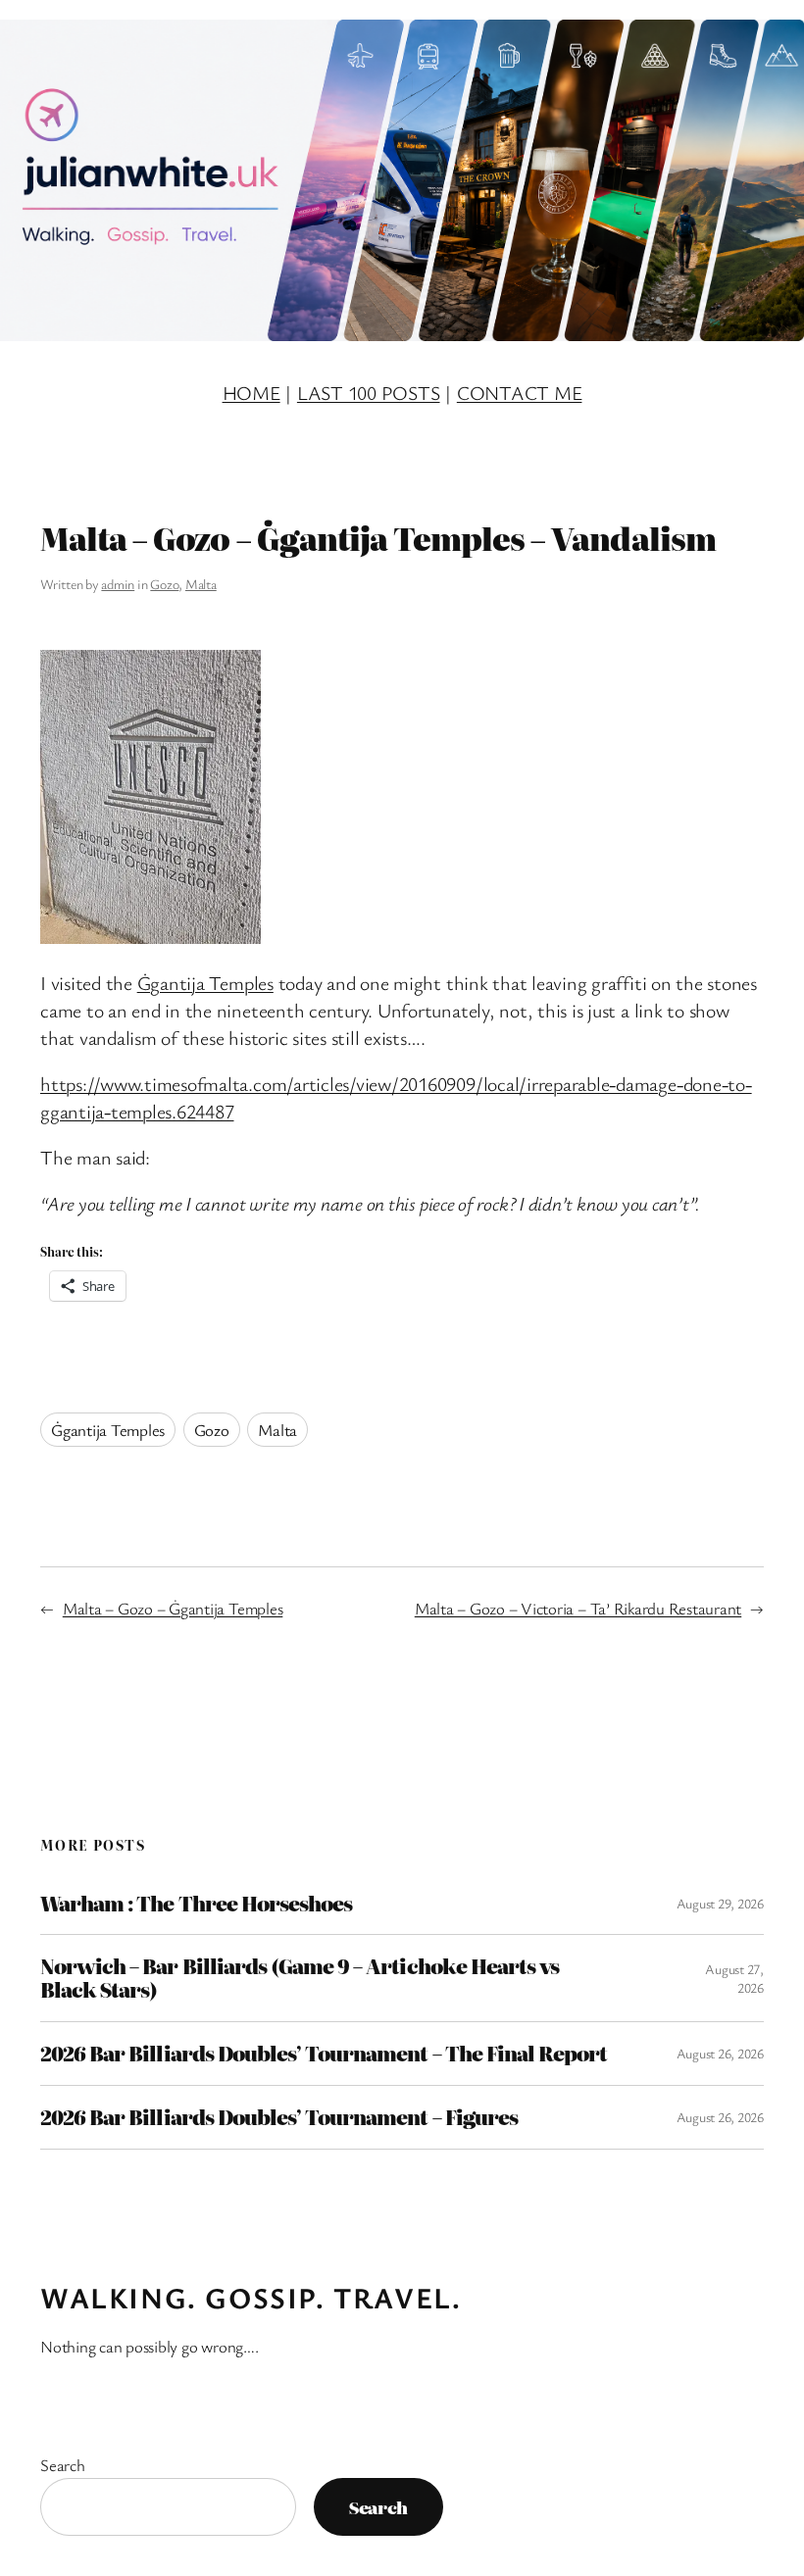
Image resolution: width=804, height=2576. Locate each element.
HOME (251, 393)
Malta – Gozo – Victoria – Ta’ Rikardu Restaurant (578, 1608)
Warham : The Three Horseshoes (196, 1904)
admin (118, 584)
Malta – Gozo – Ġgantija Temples (173, 1608)
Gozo (164, 584)
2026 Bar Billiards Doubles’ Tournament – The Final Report (324, 2054)
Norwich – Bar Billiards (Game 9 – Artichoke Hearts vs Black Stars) (300, 1978)
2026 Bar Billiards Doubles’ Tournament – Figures (279, 2117)
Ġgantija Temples (205, 983)
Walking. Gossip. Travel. (251, 2298)
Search (63, 2465)
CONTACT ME (520, 393)
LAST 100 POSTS (369, 393)
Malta (201, 584)
